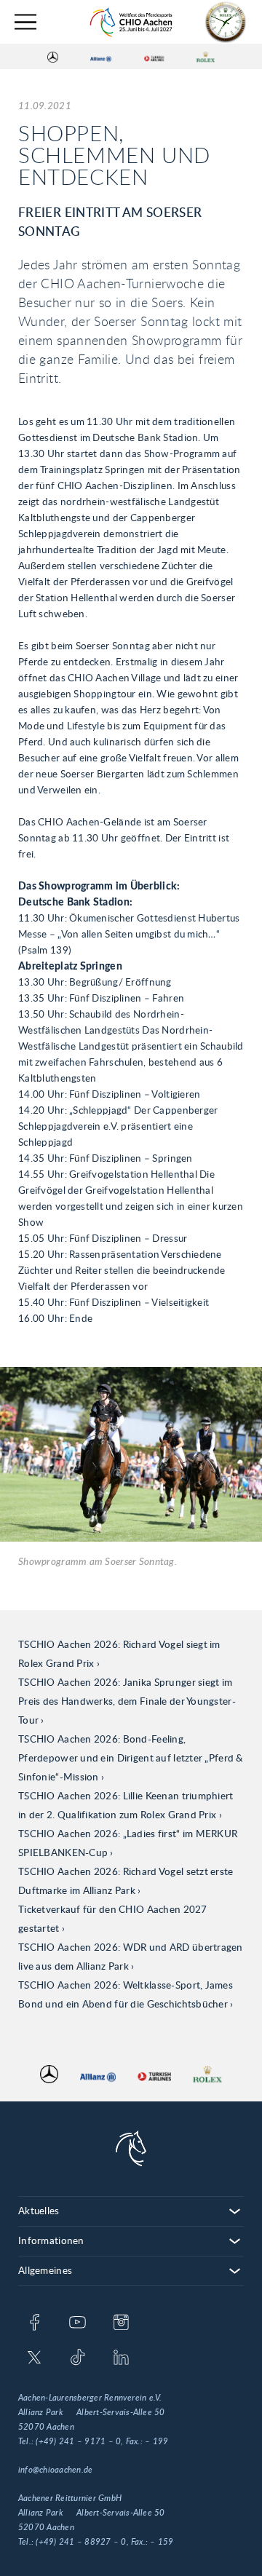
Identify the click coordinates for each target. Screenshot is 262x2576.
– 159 (162, 2542)
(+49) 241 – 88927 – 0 (81, 2542)
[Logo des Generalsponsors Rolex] (206, 57)
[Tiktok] (78, 2358)
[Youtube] (78, 2323)
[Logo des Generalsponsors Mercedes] (53, 57)
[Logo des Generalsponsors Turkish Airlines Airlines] (154, 57)
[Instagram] (121, 2323)
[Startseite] (131, 22)
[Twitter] (35, 2358)
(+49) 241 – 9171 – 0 (78, 2441)
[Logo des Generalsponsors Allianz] (101, 57)
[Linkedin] (121, 2358)
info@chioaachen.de (55, 2470)
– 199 (156, 2441)
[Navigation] (25, 22)
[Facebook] (35, 2323)
